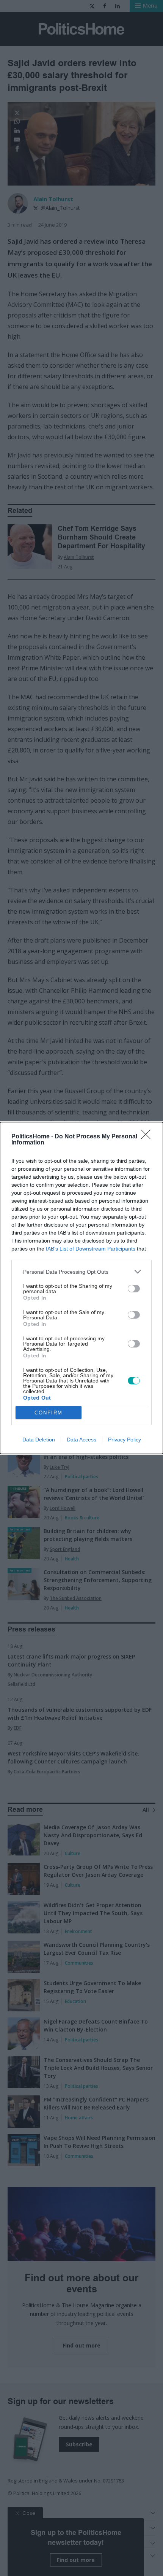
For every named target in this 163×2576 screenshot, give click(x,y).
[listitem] (81, 1272)
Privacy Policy (125, 1440)
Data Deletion (39, 1440)
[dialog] (81, 1288)
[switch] (134, 1289)
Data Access (81, 1440)
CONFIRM (49, 1413)
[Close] (148, 1137)
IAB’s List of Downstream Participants (91, 1249)
